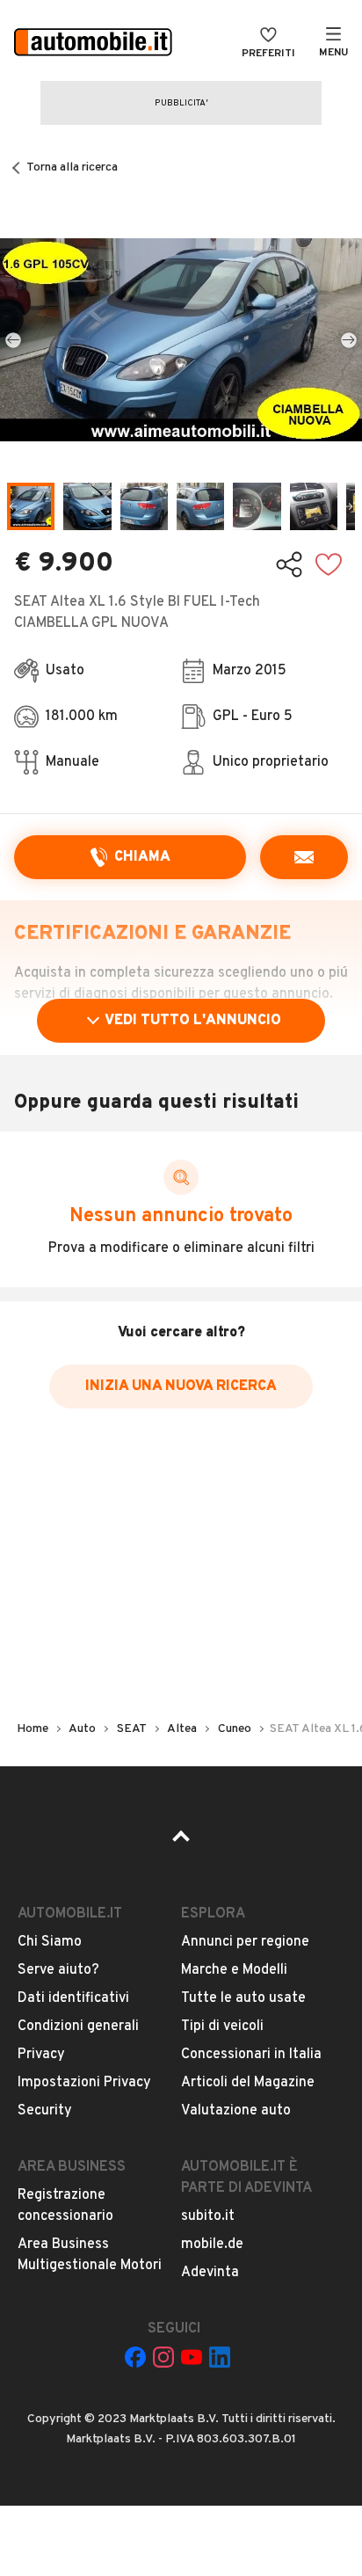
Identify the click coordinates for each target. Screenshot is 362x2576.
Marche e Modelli (234, 1970)
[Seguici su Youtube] (192, 2357)
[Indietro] (13, 339)
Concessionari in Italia (251, 2055)
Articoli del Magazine (248, 2083)
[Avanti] (349, 339)
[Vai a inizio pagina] (181, 1842)
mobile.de (212, 2245)
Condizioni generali (78, 2027)
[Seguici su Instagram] (163, 2357)
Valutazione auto (236, 2111)
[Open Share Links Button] (289, 564)
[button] (181, 340)
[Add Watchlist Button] (329, 564)
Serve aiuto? (58, 1970)
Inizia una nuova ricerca (181, 1386)
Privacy (41, 2055)
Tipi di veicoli (222, 2027)
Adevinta (210, 2273)
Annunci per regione (245, 1942)
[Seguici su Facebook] (135, 2357)
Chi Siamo (50, 1942)
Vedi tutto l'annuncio (193, 1021)
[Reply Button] (304, 857)
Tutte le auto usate (243, 1998)
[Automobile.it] (93, 44)
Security (45, 2111)
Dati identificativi (73, 1998)
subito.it (208, 2216)
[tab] (31, 506)
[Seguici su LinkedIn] (220, 2357)
